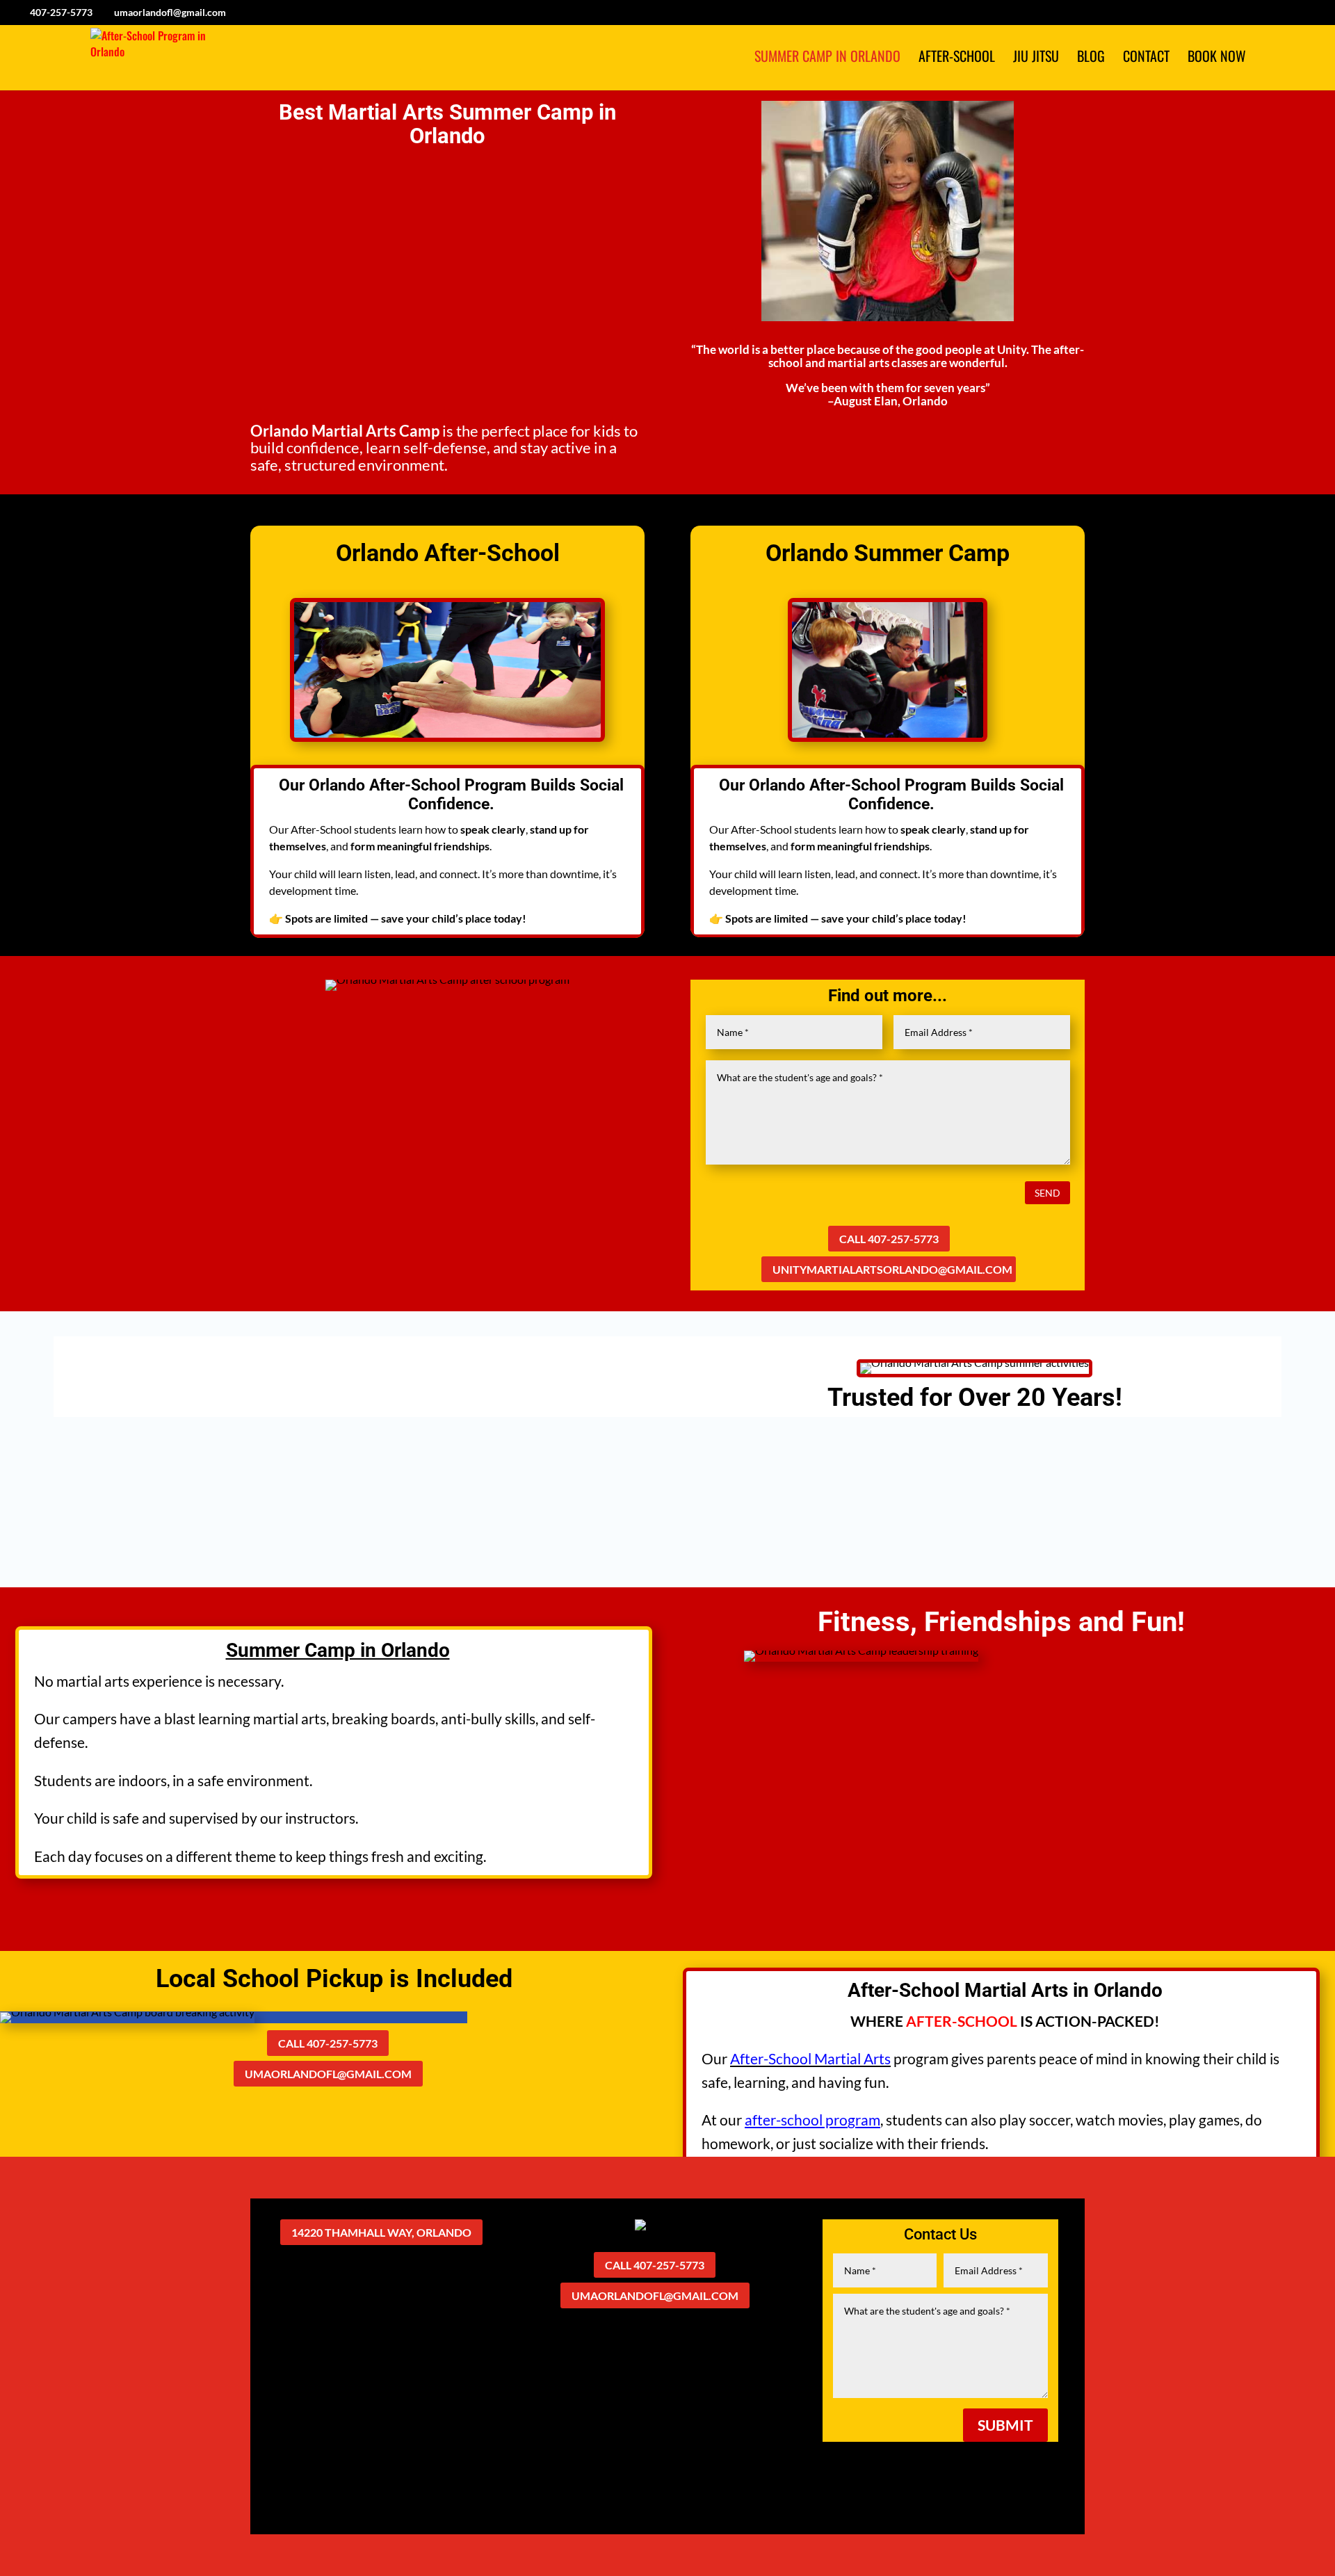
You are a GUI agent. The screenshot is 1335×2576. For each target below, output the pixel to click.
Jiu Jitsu (1036, 58)
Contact (1146, 58)
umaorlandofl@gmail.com (328, 2074)
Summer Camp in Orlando (827, 58)
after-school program (812, 2120)
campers (90, 1718)
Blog (1091, 58)
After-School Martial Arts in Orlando (1005, 1990)
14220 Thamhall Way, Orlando (381, 2232)
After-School (957, 58)
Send (1047, 1193)
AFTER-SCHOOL (962, 2021)
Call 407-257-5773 (889, 1239)
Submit (1005, 2425)
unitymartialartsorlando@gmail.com (892, 1269)
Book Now (1217, 58)
